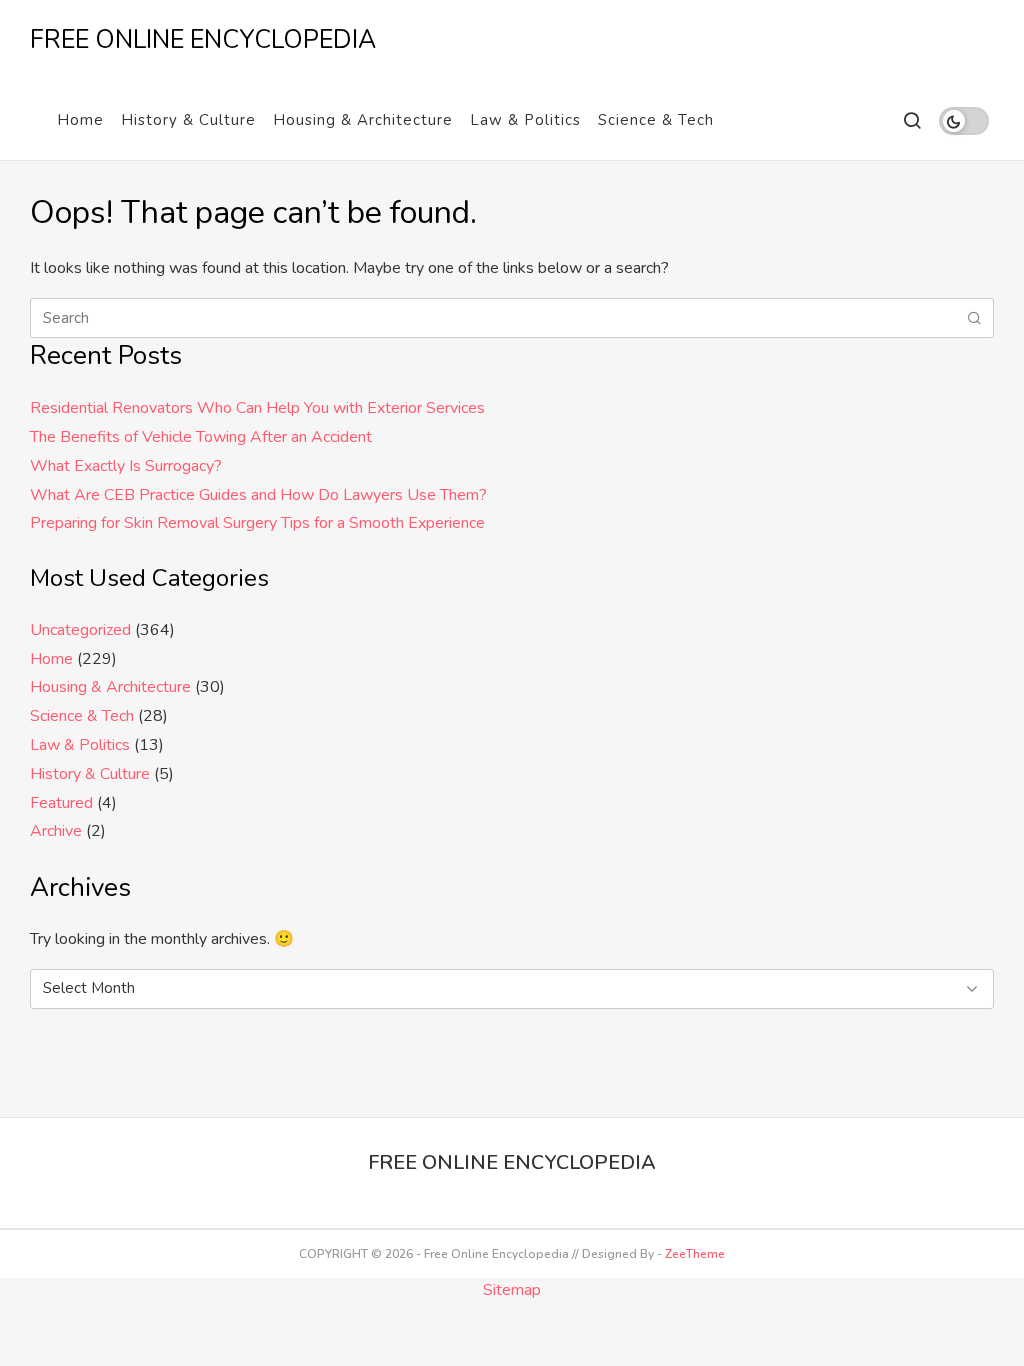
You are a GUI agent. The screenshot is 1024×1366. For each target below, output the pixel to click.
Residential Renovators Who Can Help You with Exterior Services (257, 408)
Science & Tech (656, 120)
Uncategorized (80, 630)
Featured (61, 803)
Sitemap (512, 1290)
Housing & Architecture (363, 120)
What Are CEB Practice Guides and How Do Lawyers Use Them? (258, 495)
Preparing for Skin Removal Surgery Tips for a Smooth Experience (257, 523)
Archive (56, 831)
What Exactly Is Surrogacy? (126, 466)
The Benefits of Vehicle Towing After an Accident (201, 437)
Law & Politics (525, 120)
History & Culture (188, 120)
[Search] (911, 120)
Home (80, 120)
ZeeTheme (695, 1254)
